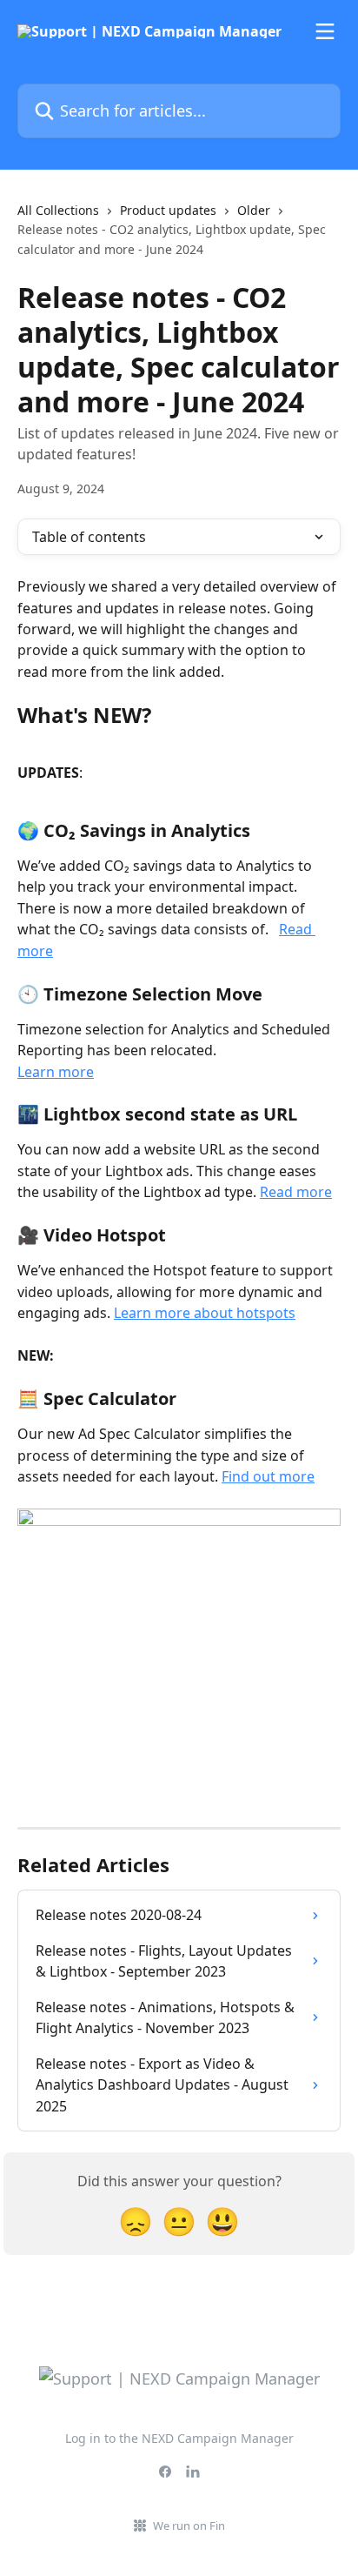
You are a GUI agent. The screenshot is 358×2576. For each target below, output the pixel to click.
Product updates (168, 210)
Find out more (268, 1476)
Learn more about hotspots (205, 1313)
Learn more (56, 1072)
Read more (296, 1192)
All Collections (58, 210)
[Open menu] (325, 31)
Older (254, 210)
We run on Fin (189, 2526)
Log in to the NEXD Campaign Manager (179, 2438)
